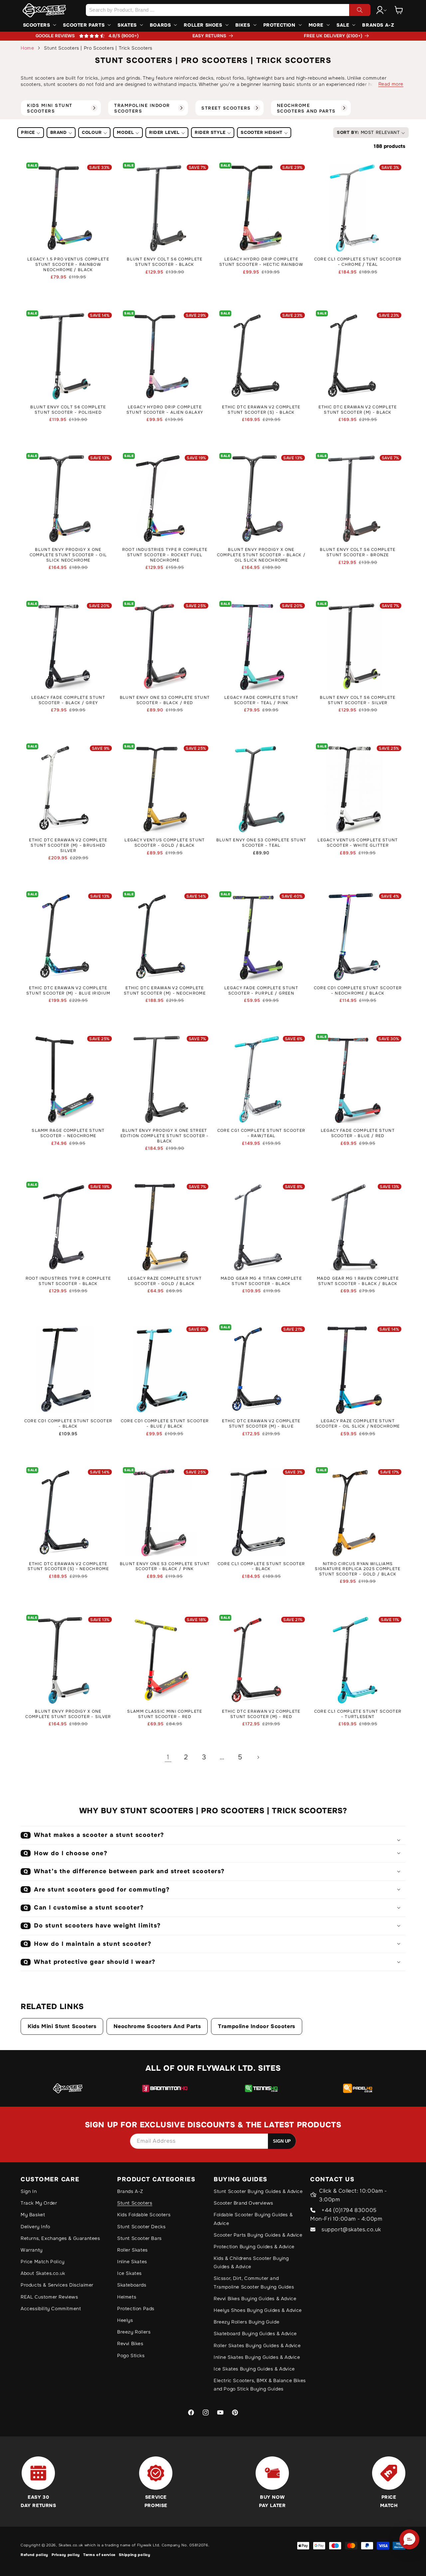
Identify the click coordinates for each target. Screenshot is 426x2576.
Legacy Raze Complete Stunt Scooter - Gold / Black (165, 1281)
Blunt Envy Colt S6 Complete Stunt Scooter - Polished (68, 410)
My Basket (33, 2215)
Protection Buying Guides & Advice (254, 2247)
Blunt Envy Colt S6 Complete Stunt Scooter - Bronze (358, 552)
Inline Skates (132, 2262)
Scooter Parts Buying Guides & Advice (258, 2235)
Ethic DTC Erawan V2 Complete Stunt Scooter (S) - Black (261, 410)
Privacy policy (66, 2555)
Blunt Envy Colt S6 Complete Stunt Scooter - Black (165, 262)
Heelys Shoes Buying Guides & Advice (258, 2310)
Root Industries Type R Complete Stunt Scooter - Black (68, 1281)
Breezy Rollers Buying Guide (246, 2322)
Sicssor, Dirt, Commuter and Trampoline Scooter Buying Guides (254, 2282)
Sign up (282, 2141)
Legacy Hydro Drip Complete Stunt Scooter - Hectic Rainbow (261, 262)
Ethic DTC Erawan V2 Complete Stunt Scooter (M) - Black (358, 410)
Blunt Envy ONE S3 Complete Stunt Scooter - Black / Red (165, 700)
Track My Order (39, 2203)
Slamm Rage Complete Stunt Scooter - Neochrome (68, 1133)
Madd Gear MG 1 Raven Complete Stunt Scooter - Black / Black (358, 1281)
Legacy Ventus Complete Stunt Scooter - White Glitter (358, 843)
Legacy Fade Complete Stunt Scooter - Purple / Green (261, 991)
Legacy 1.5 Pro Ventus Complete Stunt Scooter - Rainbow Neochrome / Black (68, 264)
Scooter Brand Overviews (243, 2203)
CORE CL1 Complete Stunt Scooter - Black (261, 1567)
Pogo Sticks (131, 2356)
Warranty (32, 2250)
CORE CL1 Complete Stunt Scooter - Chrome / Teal (358, 262)
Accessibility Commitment (51, 2309)
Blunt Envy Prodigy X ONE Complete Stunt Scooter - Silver (68, 1714)
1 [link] (168, 1757)
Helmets (127, 2297)
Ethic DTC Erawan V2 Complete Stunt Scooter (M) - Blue (261, 1424)
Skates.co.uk (71, 2545)
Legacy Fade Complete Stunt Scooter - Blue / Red (358, 1133)
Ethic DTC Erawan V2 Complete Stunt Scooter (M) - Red (261, 1714)
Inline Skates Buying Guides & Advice (257, 2357)
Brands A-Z (130, 2191)
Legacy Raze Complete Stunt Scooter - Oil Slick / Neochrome (358, 1424)
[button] (399, 10)
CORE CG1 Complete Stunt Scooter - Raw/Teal (261, 1133)
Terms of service (99, 2555)
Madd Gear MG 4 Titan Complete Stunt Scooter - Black (261, 1281)
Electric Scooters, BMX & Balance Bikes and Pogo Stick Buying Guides (260, 2385)
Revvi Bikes (130, 2344)
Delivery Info (35, 2227)
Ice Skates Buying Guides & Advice (254, 2369)
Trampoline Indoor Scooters (257, 2026)
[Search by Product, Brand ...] (360, 10)
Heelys (125, 2320)
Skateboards (132, 2285)
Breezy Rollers (134, 2332)
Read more (391, 84)
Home (27, 48)
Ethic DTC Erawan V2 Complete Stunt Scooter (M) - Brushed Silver (68, 845)
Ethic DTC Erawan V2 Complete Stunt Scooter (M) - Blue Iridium (68, 991)
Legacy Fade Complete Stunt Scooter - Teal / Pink (261, 700)
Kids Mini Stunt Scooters (62, 2026)
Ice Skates (129, 2273)
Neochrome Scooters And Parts (157, 2026)
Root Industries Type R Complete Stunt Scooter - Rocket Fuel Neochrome (165, 555)
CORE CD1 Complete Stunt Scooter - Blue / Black (165, 1424)
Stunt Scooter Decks (141, 2227)
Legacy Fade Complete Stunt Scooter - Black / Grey (68, 700)
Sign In (29, 2191)
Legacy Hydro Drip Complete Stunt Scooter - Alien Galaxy (165, 410)
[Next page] (258, 1757)
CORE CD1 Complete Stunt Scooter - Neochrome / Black (358, 991)
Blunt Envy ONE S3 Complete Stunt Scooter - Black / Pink (165, 1567)
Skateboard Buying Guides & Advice (255, 2334)
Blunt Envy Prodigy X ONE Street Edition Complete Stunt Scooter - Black (165, 1136)
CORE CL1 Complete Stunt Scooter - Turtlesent (358, 1714)
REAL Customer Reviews (49, 2297)
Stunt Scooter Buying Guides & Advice (258, 2191)
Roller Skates (132, 2250)
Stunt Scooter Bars (139, 2238)
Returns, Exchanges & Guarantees (60, 2238)
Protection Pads (136, 2309)
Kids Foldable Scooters (144, 2215)
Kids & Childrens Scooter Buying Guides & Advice (251, 2262)
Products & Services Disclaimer (57, 2285)
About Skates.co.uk (43, 2273)
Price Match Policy (43, 2262)
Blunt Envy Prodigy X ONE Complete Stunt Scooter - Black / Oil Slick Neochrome (261, 555)
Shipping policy (135, 2555)
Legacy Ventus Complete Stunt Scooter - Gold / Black (165, 843)
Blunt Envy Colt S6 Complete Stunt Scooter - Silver (358, 700)
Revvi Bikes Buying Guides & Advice (255, 2299)
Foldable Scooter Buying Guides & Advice (253, 2219)
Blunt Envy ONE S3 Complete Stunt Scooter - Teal (261, 843)
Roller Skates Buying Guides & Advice (257, 2346)
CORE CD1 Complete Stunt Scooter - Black (68, 1424)
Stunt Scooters (135, 2203)
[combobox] (228, 10)
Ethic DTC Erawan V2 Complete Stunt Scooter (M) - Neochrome (165, 991)
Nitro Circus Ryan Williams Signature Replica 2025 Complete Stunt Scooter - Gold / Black (358, 1569)
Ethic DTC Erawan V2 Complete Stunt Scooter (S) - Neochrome (68, 1567)
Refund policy (34, 2555)
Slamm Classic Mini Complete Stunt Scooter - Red (165, 1714)
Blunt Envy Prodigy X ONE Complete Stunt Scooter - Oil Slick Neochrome (68, 555)
